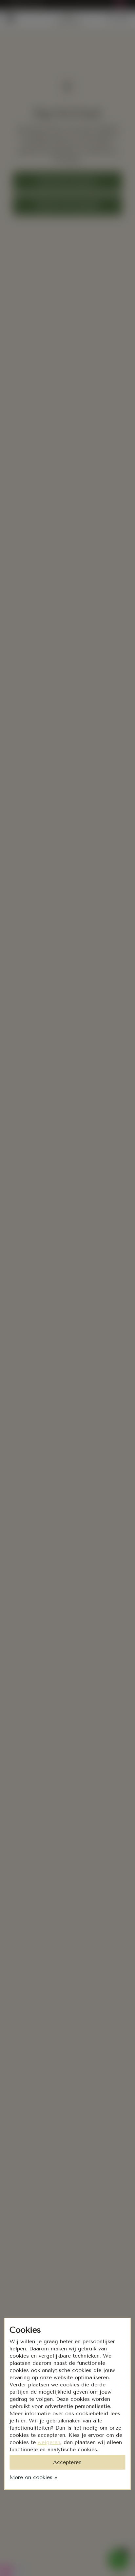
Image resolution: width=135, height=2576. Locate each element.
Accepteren (67, 2462)
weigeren (49, 2442)
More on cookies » (33, 2477)
